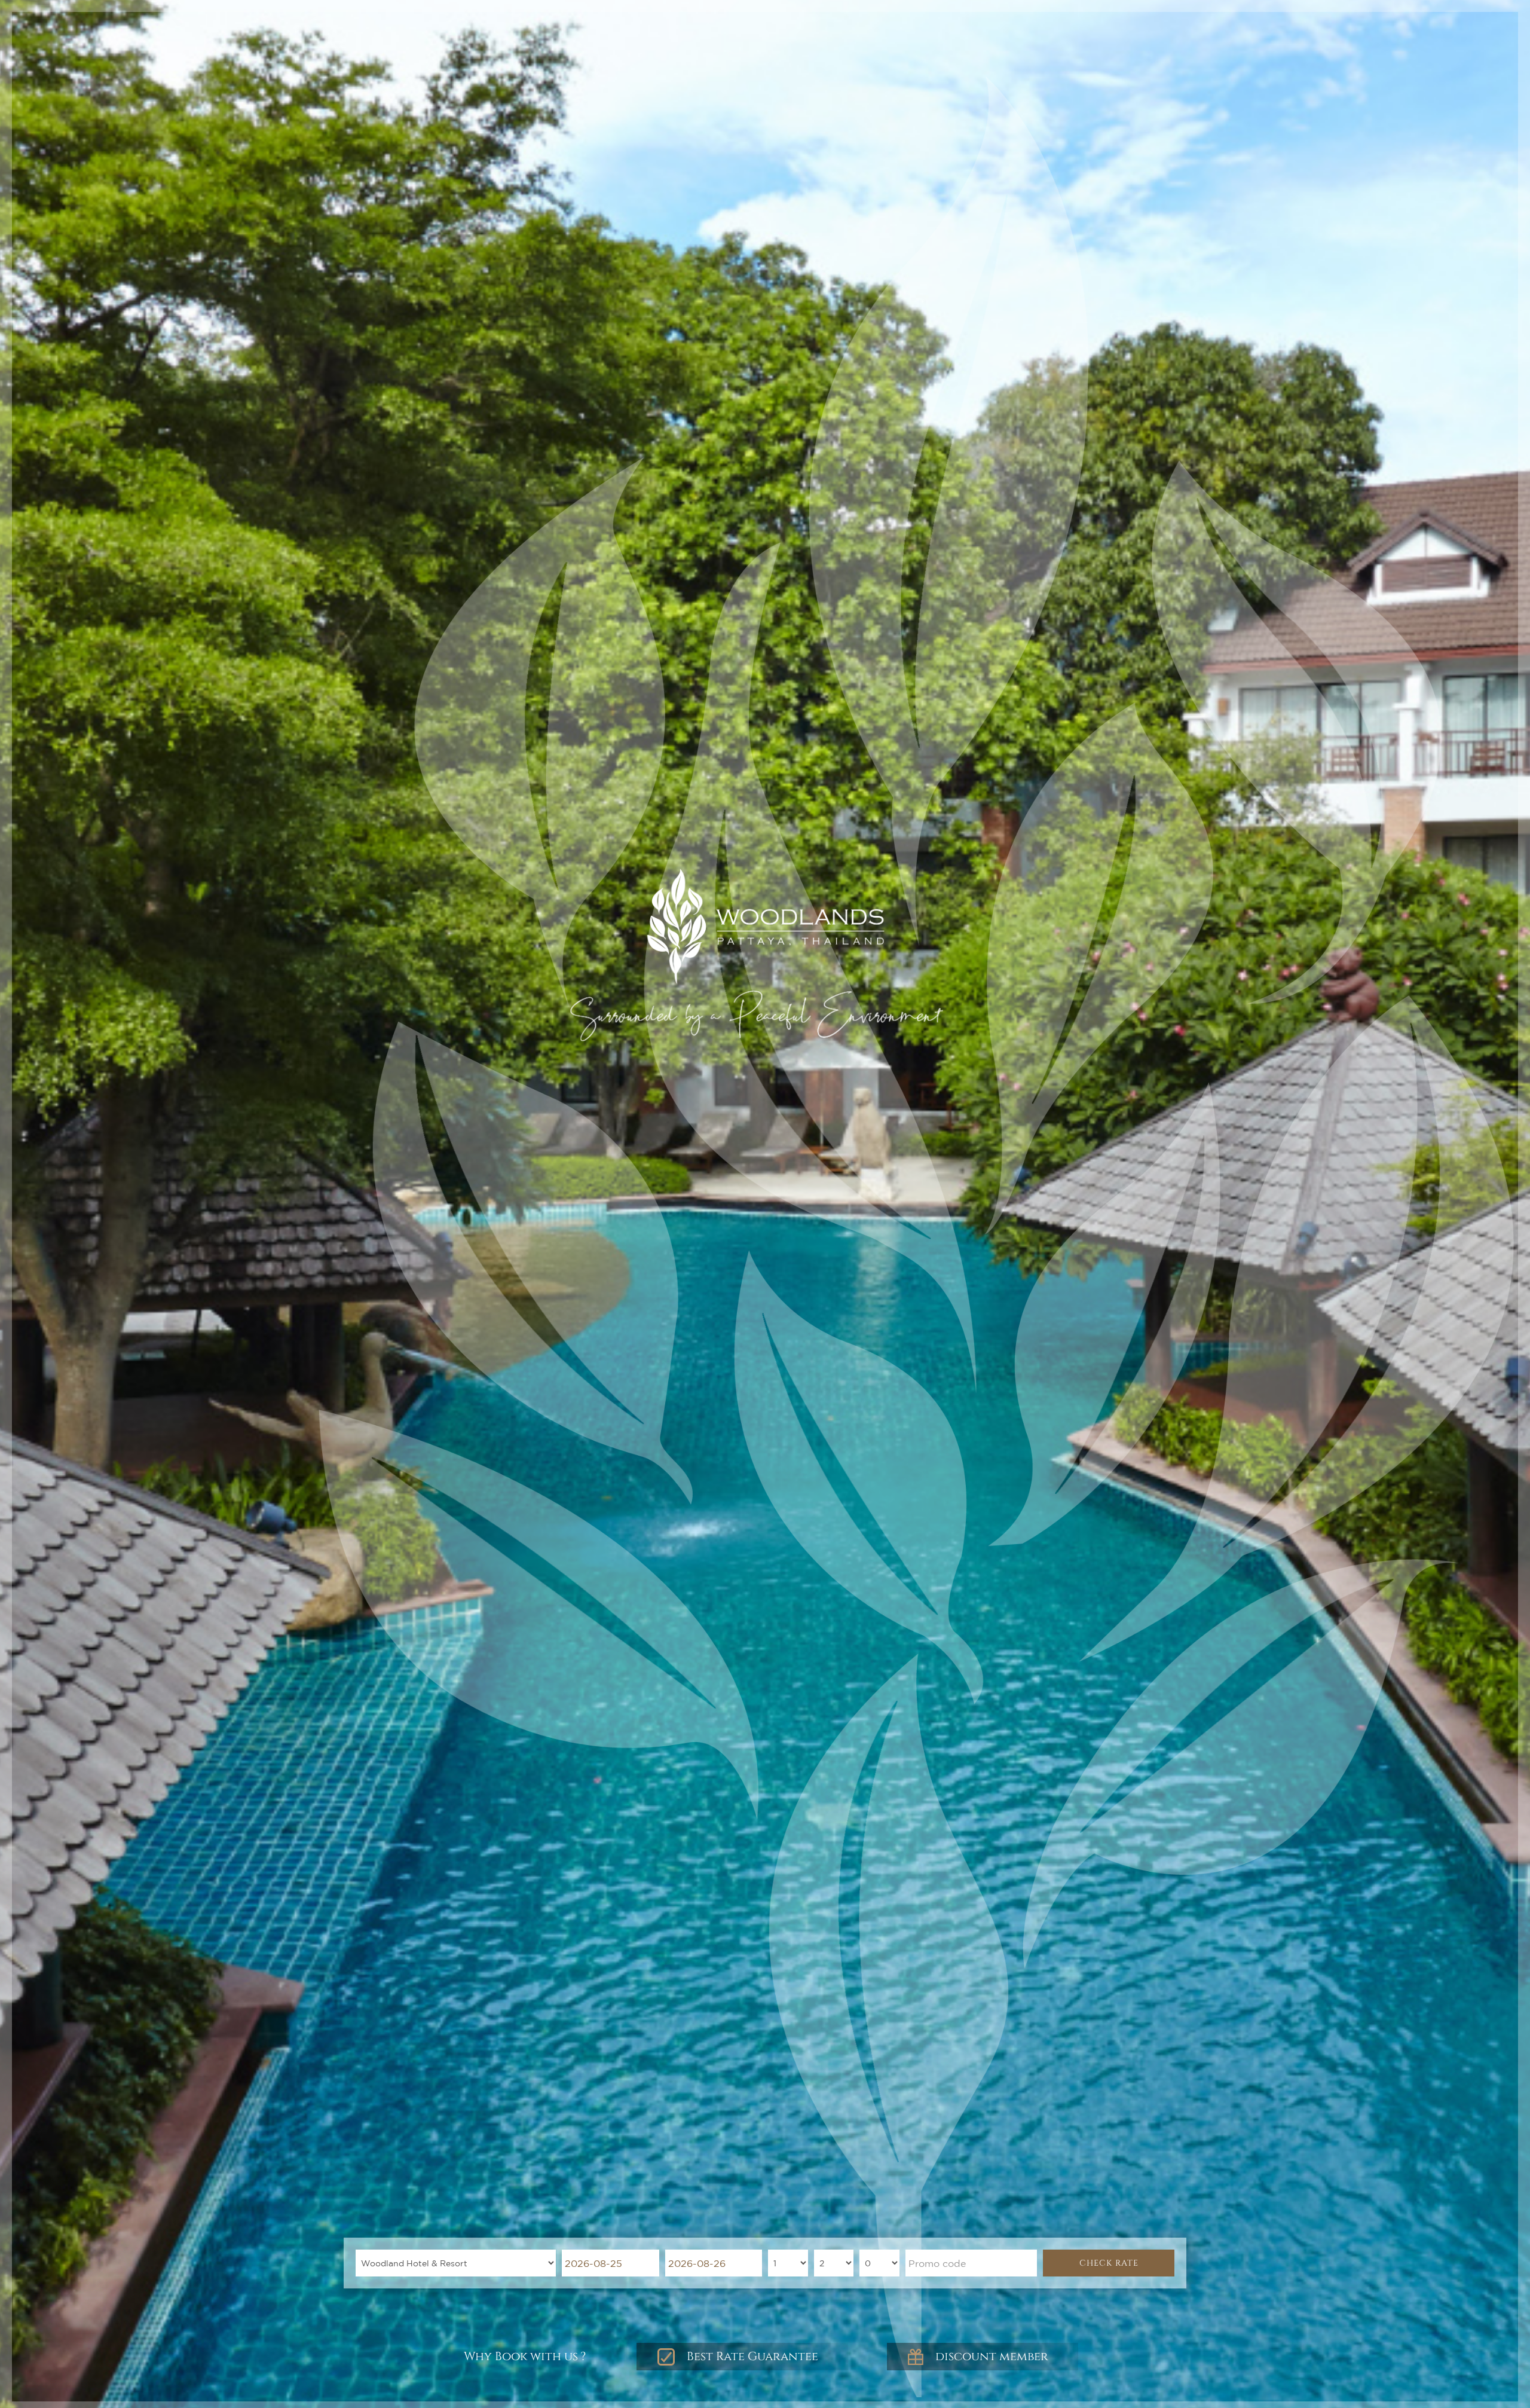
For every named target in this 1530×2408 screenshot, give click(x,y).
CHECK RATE (1109, 2263)
